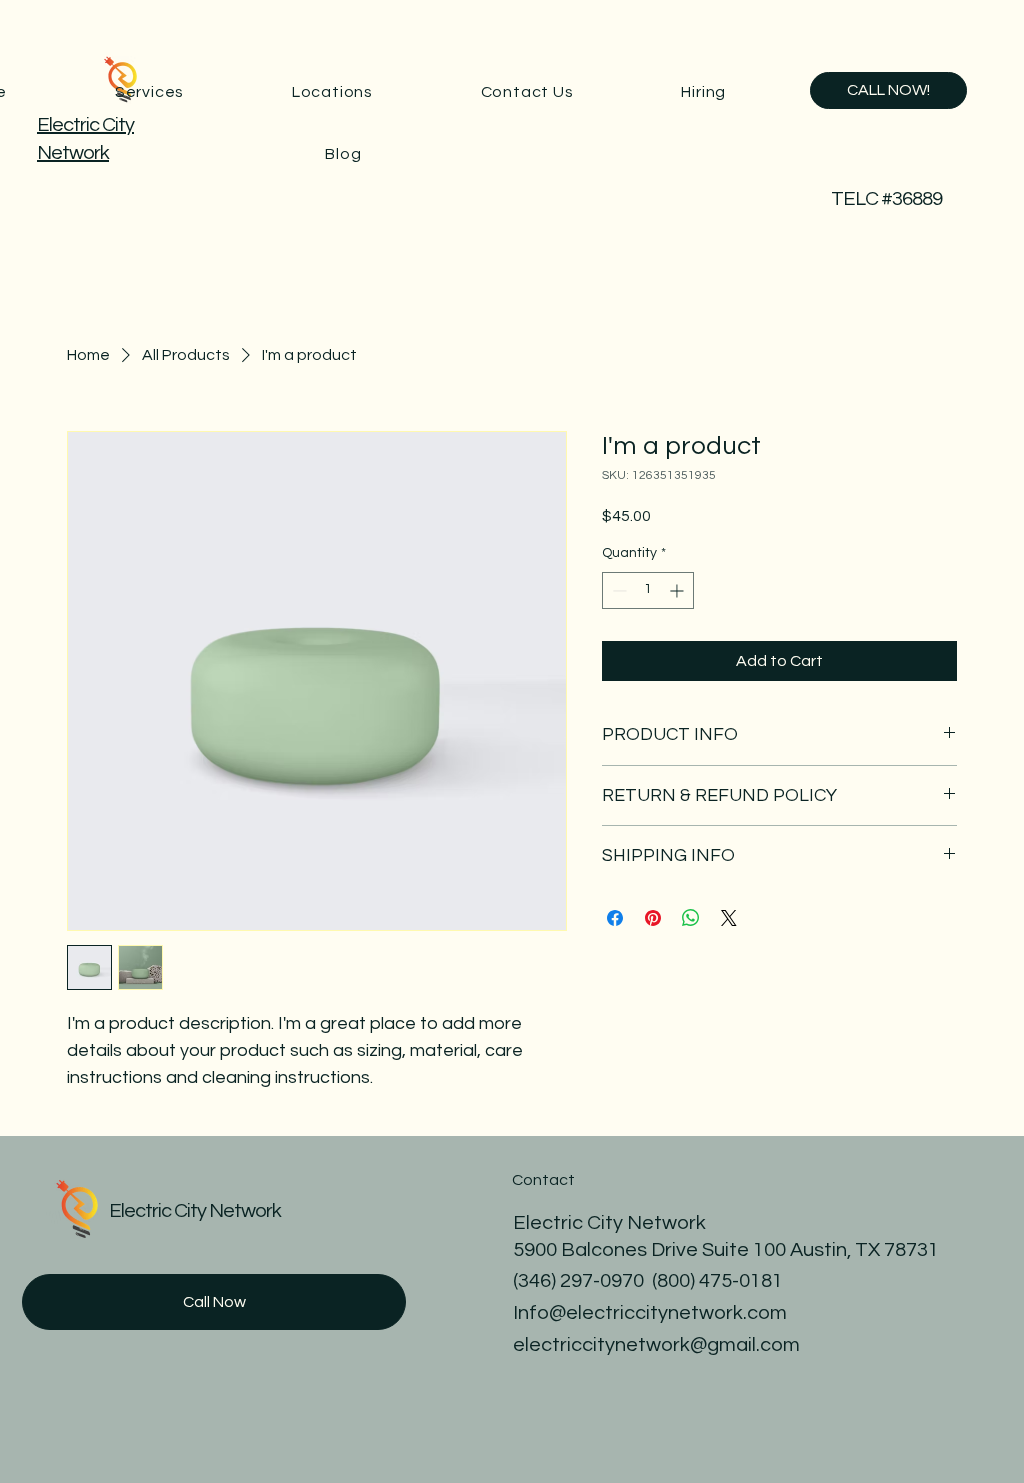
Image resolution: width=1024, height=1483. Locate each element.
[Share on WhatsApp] (691, 918)
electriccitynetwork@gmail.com (656, 1345)
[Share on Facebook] (615, 918)
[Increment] (678, 590)
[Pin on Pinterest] (653, 918)
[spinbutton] (648, 590)
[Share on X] (729, 918)
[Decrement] (617, 590)
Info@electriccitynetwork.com (650, 1313)
